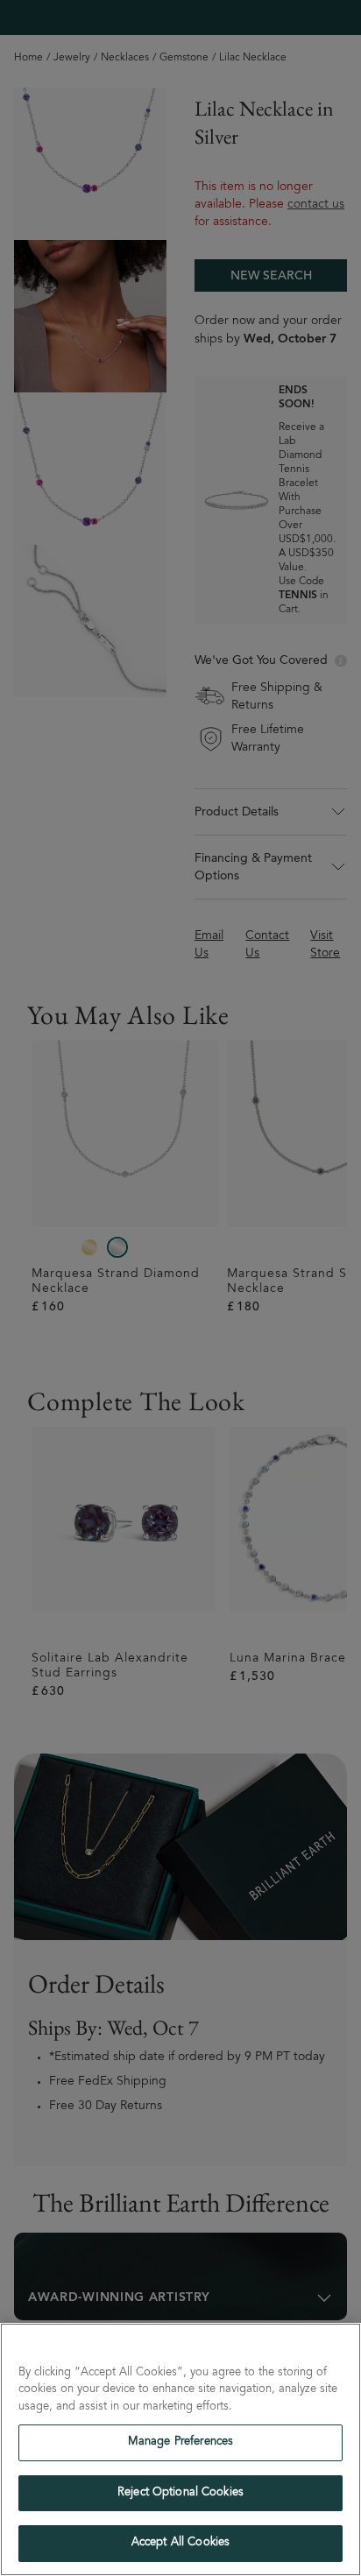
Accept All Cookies (180, 2543)
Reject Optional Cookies (180, 2493)
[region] (180, 2449)
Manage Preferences (180, 2442)
